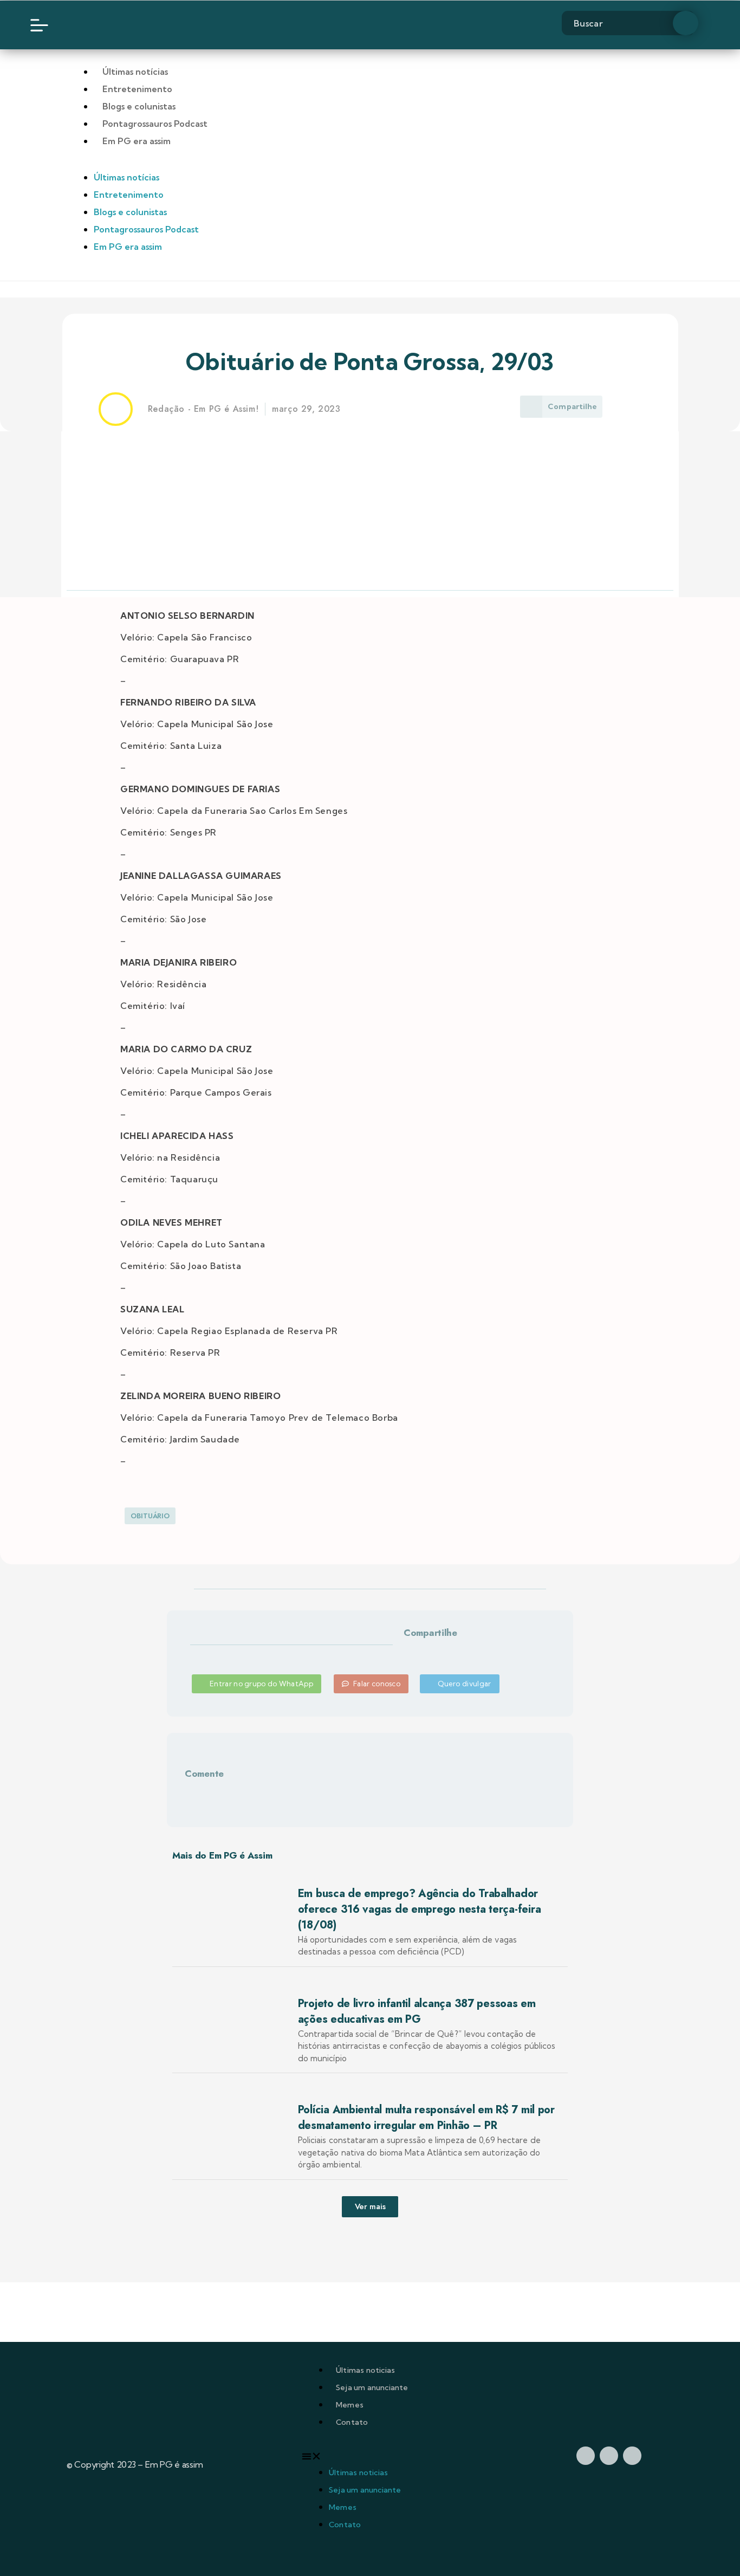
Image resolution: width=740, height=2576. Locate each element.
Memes (350, 2405)
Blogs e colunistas (139, 106)
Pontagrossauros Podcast (155, 124)
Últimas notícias (135, 72)
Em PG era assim (137, 141)
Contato (352, 2422)
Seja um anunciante (372, 2387)
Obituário (150, 1516)
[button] (416, 1651)
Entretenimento (137, 89)
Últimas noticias (365, 2370)
